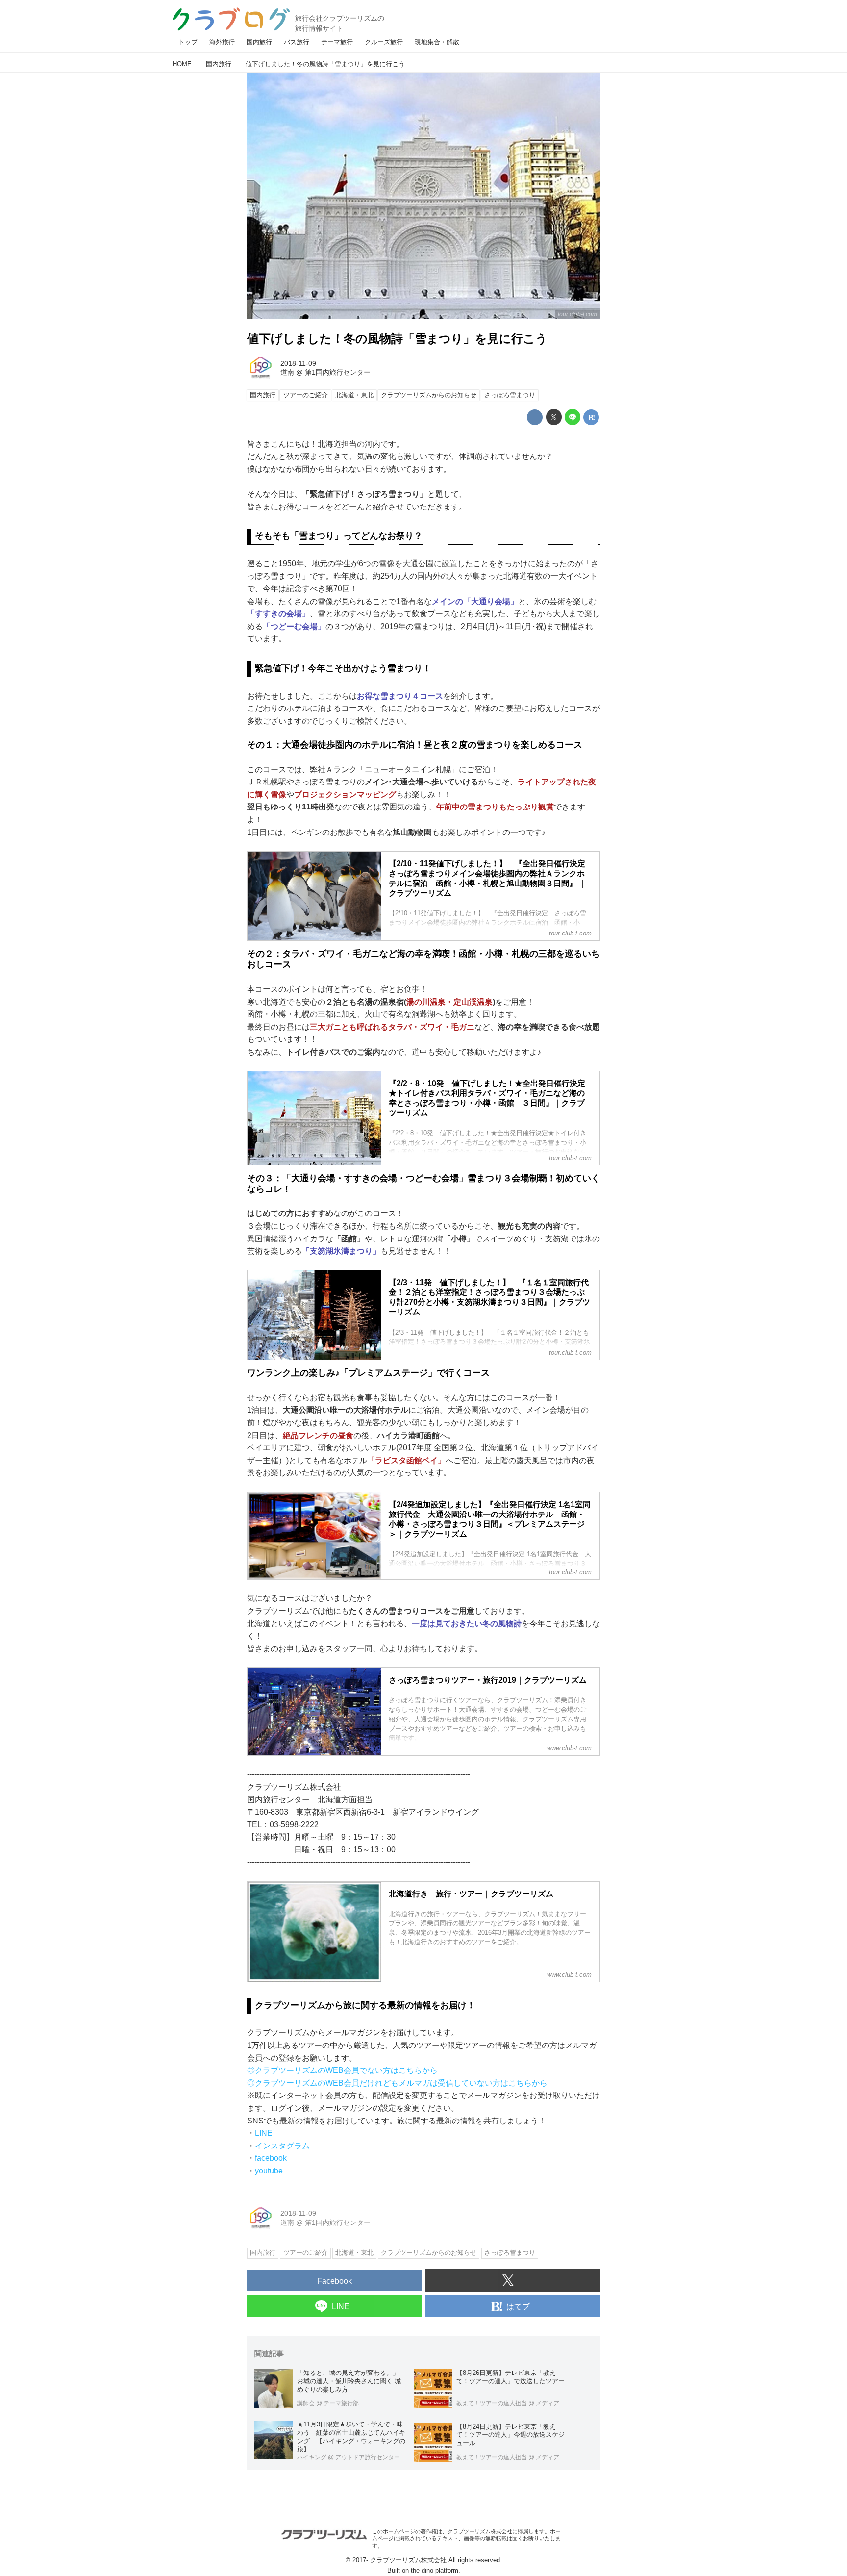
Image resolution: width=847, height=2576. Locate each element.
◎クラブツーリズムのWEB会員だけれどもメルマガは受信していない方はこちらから (397, 2083)
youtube (269, 2171)
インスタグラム (282, 2146)
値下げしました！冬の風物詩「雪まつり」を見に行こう (397, 339)
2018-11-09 (298, 363)
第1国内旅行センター (338, 372)
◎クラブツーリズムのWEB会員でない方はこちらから (342, 2070)
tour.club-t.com (577, 314)
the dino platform (435, 2570)
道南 (287, 372)
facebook (271, 2158)
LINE (264, 2133)
